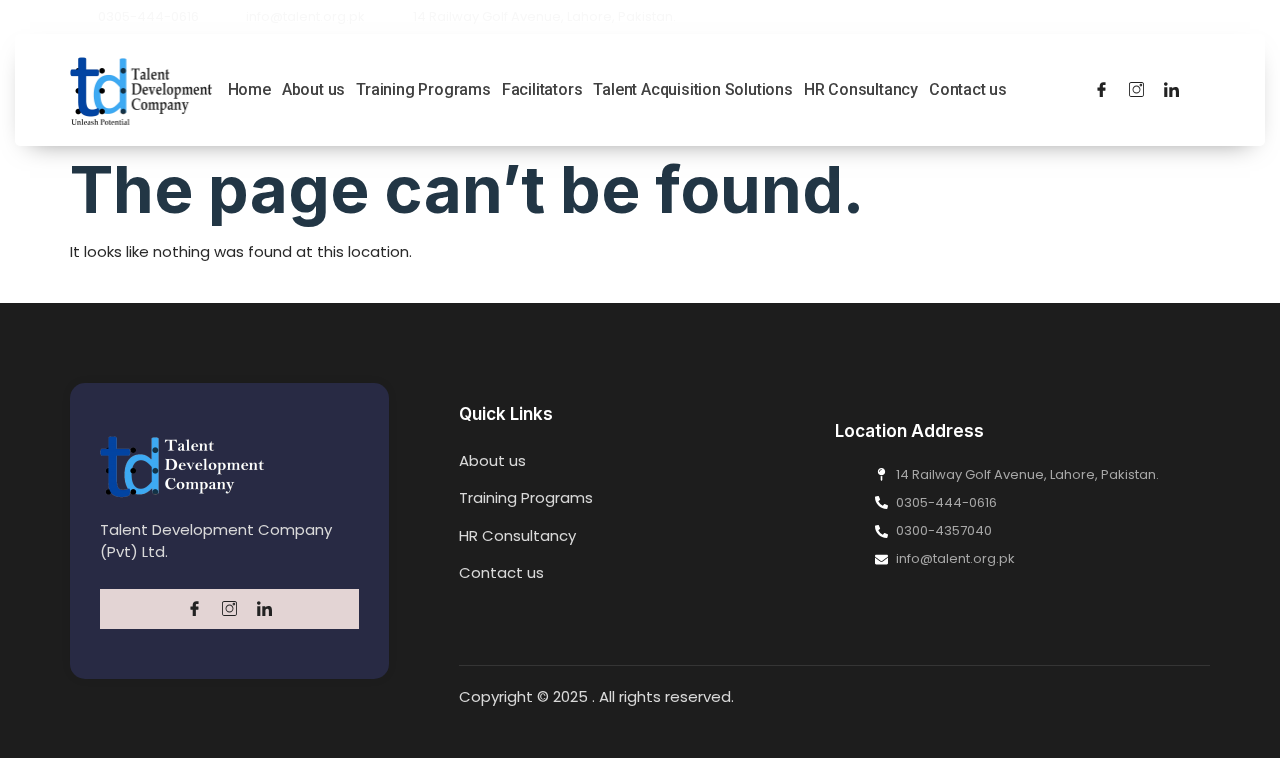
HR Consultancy (861, 89)
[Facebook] (1101, 90)
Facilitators (542, 89)
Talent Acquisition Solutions (692, 89)
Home (249, 89)
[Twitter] (1136, 90)
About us (313, 89)
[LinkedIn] (1171, 90)
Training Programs (423, 89)
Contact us (968, 89)
